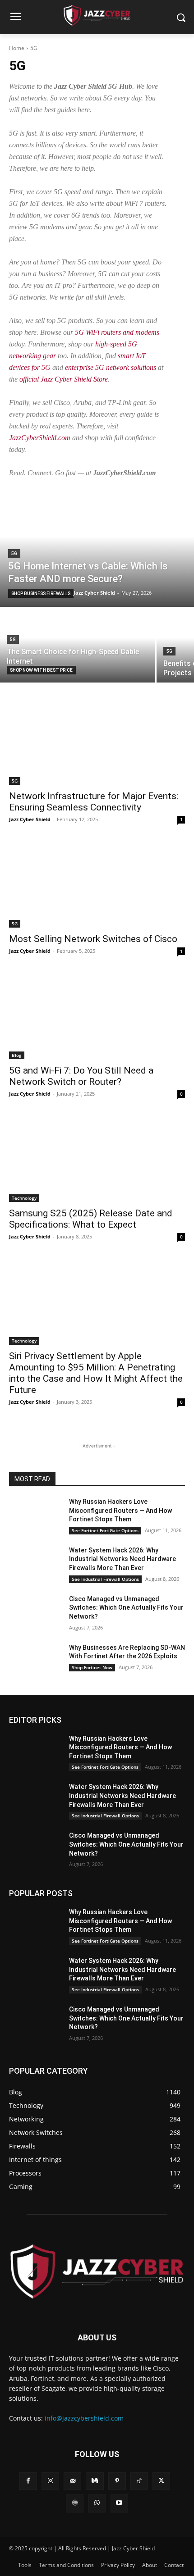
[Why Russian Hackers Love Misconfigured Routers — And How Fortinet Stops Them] (35, 1516)
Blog (17, 1055)
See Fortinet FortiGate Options (105, 1530)
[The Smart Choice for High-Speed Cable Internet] (78, 645)
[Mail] (72, 2481)
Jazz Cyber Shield (30, 819)
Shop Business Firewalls (41, 594)
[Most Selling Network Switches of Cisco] (97, 884)
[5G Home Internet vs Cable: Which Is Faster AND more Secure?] (97, 548)
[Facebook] (28, 2481)
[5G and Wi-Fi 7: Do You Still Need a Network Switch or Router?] (97, 1015)
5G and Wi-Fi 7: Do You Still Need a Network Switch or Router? (81, 1076)
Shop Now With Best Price (41, 670)
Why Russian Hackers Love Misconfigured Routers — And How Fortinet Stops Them (120, 1510)
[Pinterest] (117, 2481)
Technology (24, 1198)
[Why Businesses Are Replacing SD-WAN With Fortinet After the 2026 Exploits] (35, 1662)
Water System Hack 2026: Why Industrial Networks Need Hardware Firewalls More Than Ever (122, 1559)
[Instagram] (50, 2481)
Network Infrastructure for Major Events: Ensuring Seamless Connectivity (94, 802)
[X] (161, 2481)
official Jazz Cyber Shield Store (64, 379)
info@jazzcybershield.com (84, 2418)
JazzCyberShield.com (40, 438)
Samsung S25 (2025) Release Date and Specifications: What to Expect (91, 1219)
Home (17, 48)
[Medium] (95, 2481)
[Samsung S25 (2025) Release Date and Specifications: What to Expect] (97, 1158)
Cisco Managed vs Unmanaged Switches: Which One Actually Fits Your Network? (126, 1608)
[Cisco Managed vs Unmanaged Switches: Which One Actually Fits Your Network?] (35, 1613)
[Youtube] (119, 2503)
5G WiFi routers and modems (117, 332)
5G (14, 553)
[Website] (75, 2503)
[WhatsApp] (97, 2503)
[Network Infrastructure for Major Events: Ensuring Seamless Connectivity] (97, 741)
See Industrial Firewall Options (105, 1579)
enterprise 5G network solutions (111, 367)
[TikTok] (139, 2481)
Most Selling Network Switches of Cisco (93, 939)
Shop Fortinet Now (92, 1667)
